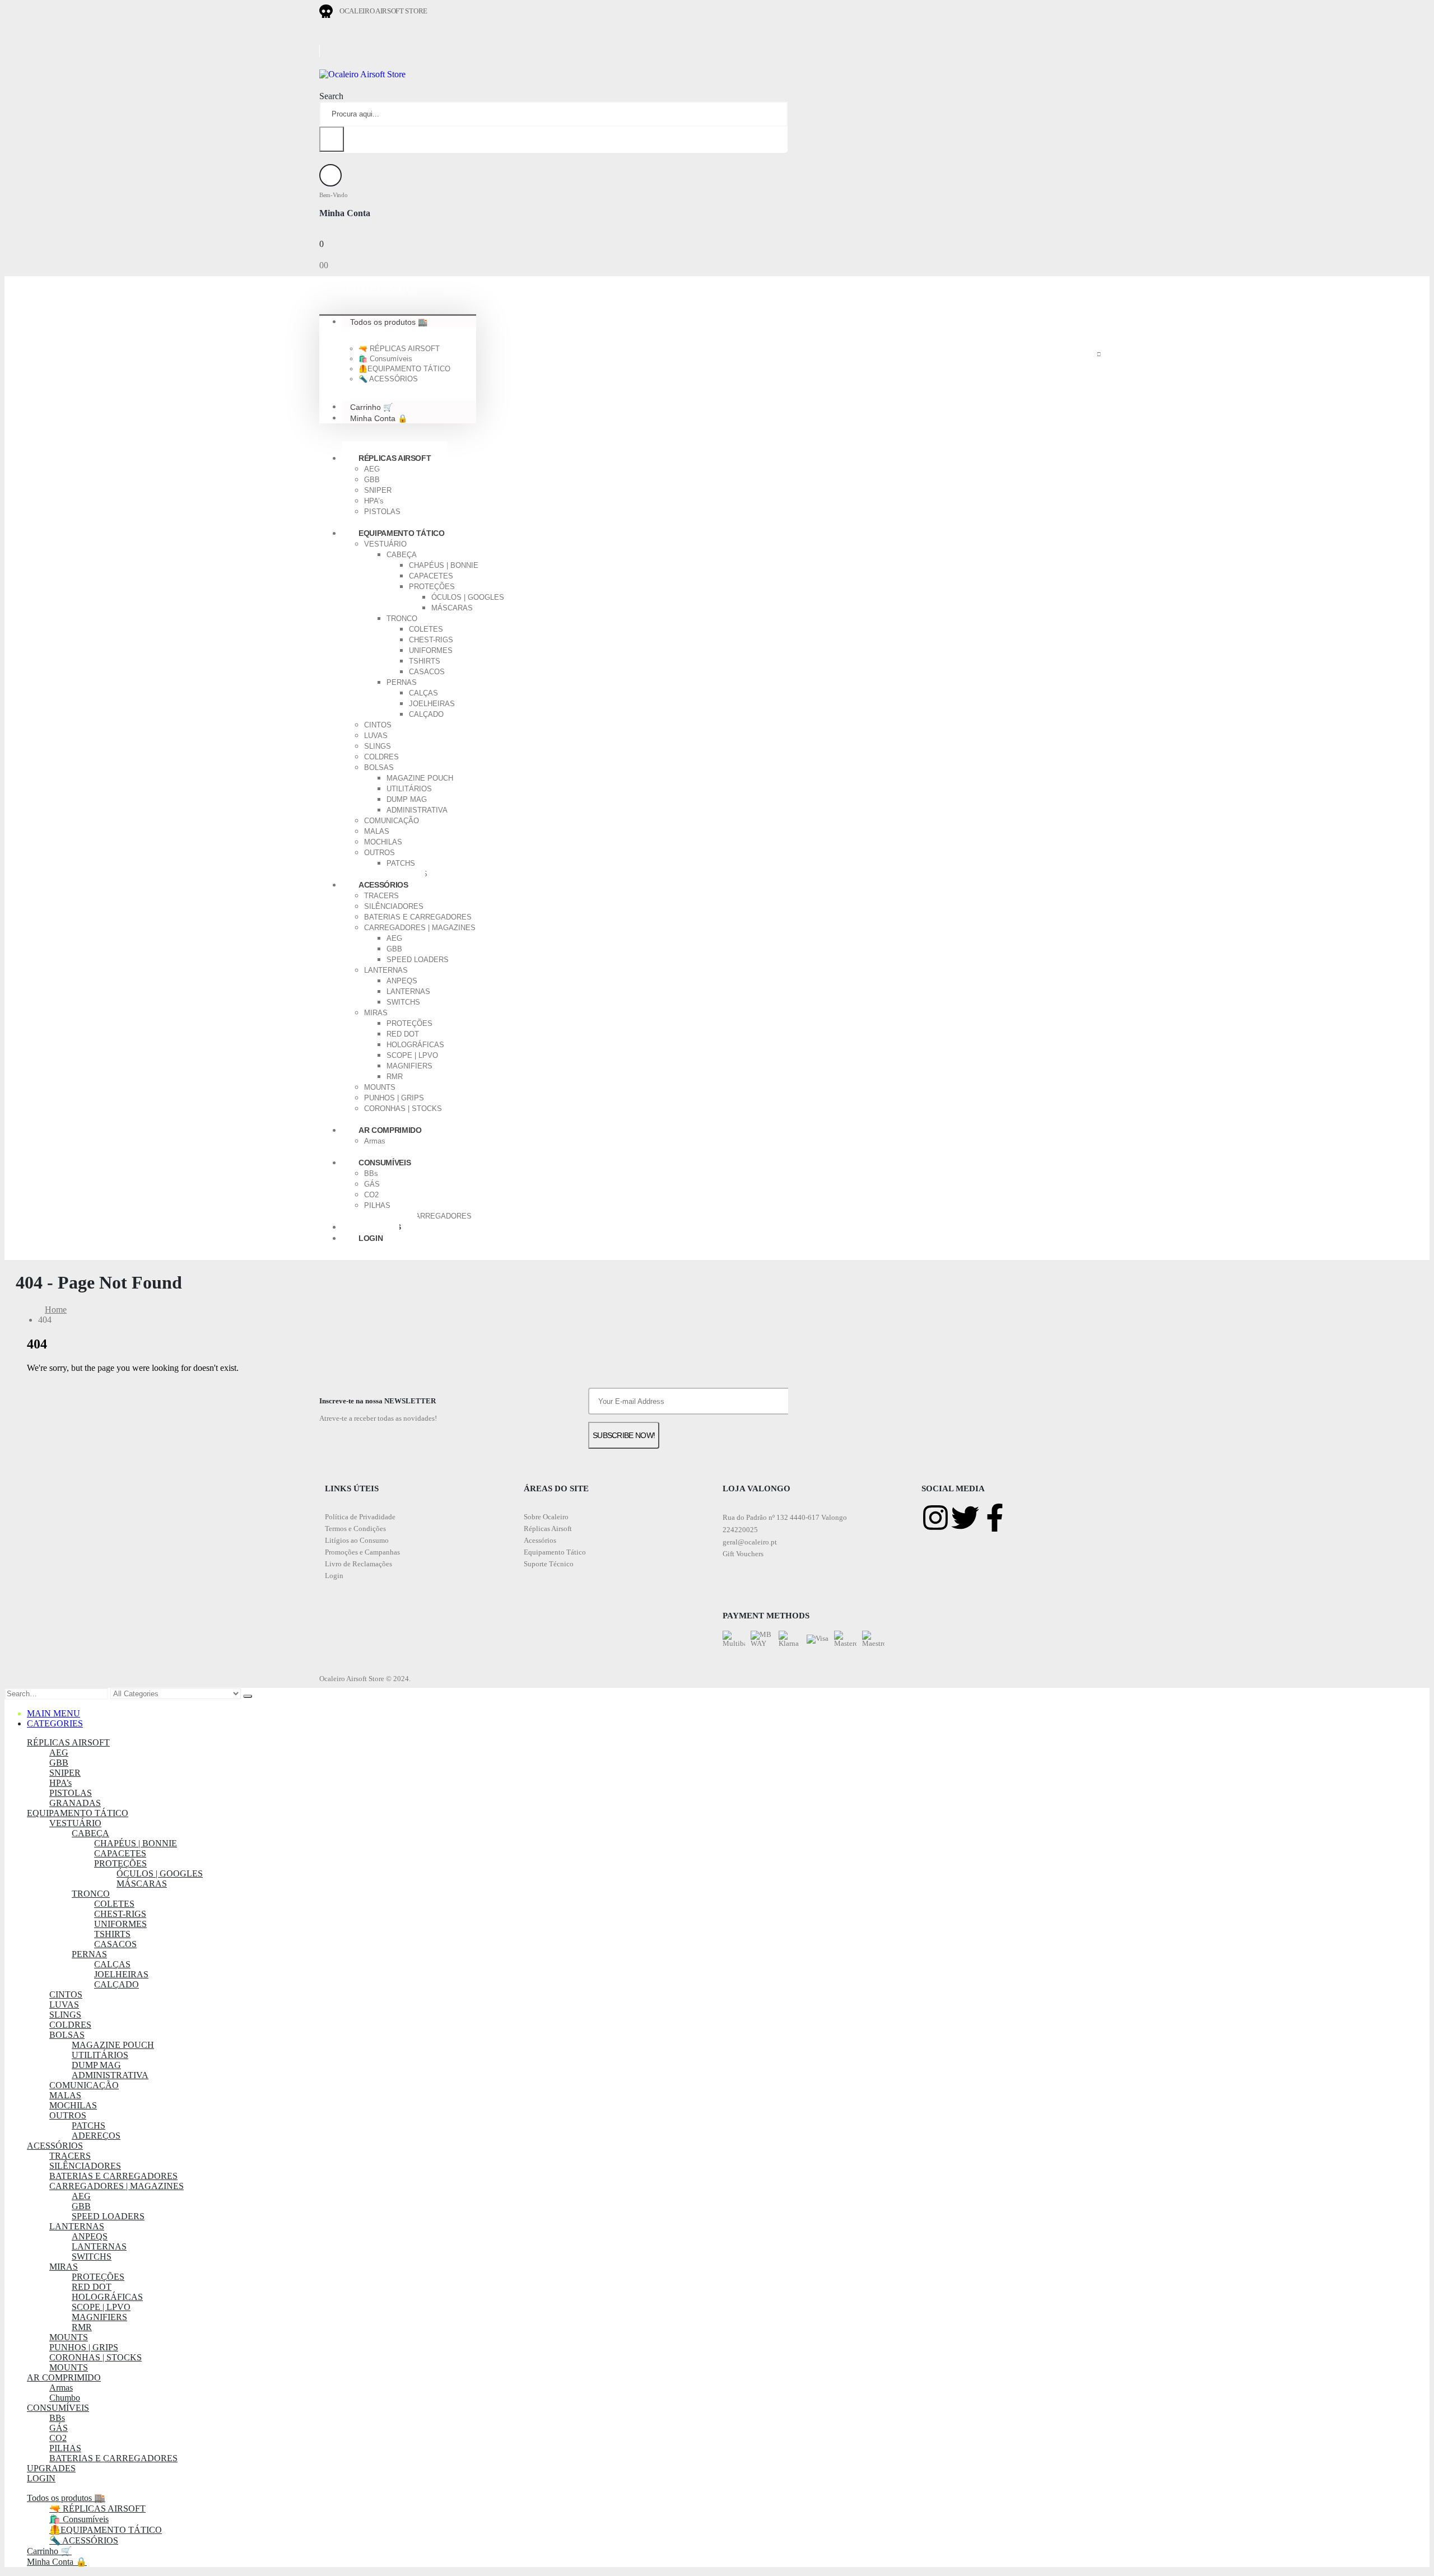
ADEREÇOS (96, 2136)
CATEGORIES (55, 1723)
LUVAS (376, 736)
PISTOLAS (382, 512)
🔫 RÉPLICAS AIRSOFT (399, 349)
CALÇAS (423, 693)
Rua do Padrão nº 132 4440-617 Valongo (785, 1517)
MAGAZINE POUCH (420, 778)
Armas (375, 1141)
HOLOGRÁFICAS (415, 1045)
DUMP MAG (407, 799)
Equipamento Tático (555, 1552)
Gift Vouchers (743, 1554)
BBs (371, 1173)
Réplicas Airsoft (548, 1529)
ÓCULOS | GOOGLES (468, 597)
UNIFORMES (431, 650)
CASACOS (427, 672)
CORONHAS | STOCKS (403, 1109)
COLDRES (381, 757)
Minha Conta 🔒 (379, 418)
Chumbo (65, 2398)
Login (334, 1576)
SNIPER (378, 490)
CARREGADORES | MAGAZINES (420, 928)
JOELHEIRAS (432, 704)
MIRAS (376, 1013)
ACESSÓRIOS (383, 885)
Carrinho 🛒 (49, 2551)
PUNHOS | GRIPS (394, 1098)
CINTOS (378, 725)
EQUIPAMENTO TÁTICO (402, 533)
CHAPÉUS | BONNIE (444, 565)
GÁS (372, 1184)
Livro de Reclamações (358, 1564)
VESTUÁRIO (385, 544)
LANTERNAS (386, 970)
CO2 (371, 1195)
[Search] (332, 139)
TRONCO (402, 619)
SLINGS (378, 746)
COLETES (426, 629)
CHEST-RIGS (431, 640)
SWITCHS (403, 1002)
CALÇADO (426, 714)
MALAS (377, 831)
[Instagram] (935, 1518)
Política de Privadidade (360, 1517)
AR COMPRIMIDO (390, 1130)
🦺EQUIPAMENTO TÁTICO (404, 369)
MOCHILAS (383, 842)
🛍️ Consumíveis (385, 359)
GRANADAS (75, 1803)
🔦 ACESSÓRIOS (388, 379)
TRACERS (381, 896)
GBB (372, 480)
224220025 (740, 1530)
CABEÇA (402, 555)
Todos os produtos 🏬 (389, 321)
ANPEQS (402, 981)
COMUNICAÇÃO (392, 821)
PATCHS (401, 863)
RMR (395, 1077)
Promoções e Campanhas (362, 1552)
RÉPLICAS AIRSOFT (395, 458)
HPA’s (374, 501)
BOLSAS (379, 767)
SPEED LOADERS (418, 960)
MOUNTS (380, 1087)
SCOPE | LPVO (412, 1055)
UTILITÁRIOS (409, 789)
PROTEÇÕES (432, 587)
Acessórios (540, 1540)
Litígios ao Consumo (357, 1540)
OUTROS (380, 853)
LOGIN (371, 1238)
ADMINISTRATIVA (417, 810)
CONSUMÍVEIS (385, 1163)
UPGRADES (51, 2468)
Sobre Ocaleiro (546, 1517)
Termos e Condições (355, 1529)
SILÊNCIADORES (394, 906)
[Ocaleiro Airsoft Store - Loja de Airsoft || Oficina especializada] (362, 74)
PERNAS (402, 682)
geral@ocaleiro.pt (750, 1542)
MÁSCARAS (452, 608)
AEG (372, 469)
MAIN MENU (53, 1713)
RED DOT (403, 1034)
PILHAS (377, 1205)
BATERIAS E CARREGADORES (418, 917)
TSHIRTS (425, 661)
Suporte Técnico (549, 1564)
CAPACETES (431, 576)
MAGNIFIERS (409, 1066)
